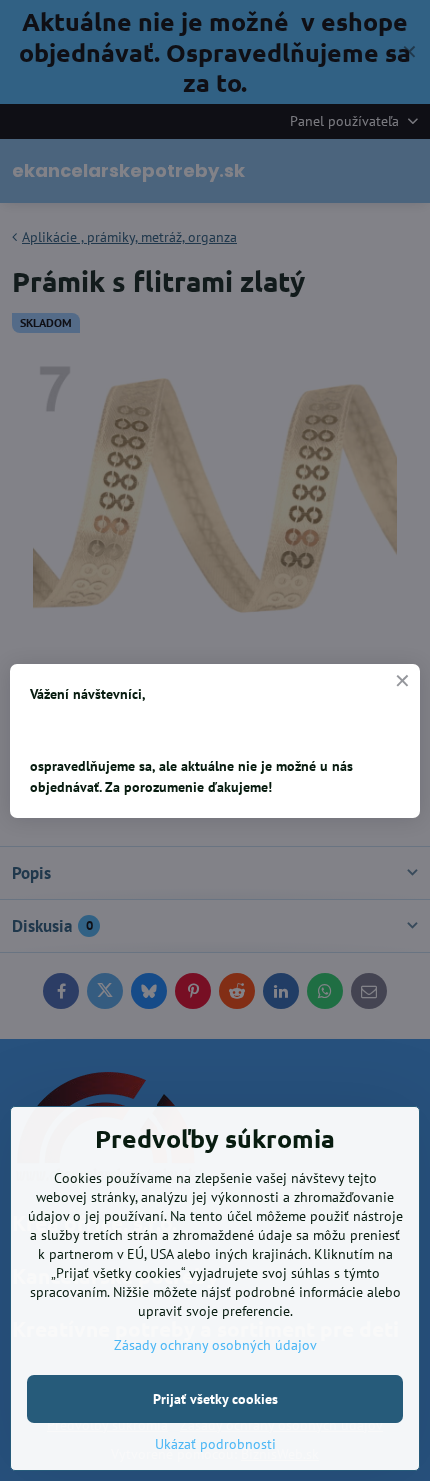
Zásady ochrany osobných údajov (215, 1345)
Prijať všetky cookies (215, 1399)
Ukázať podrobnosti (215, 1444)
